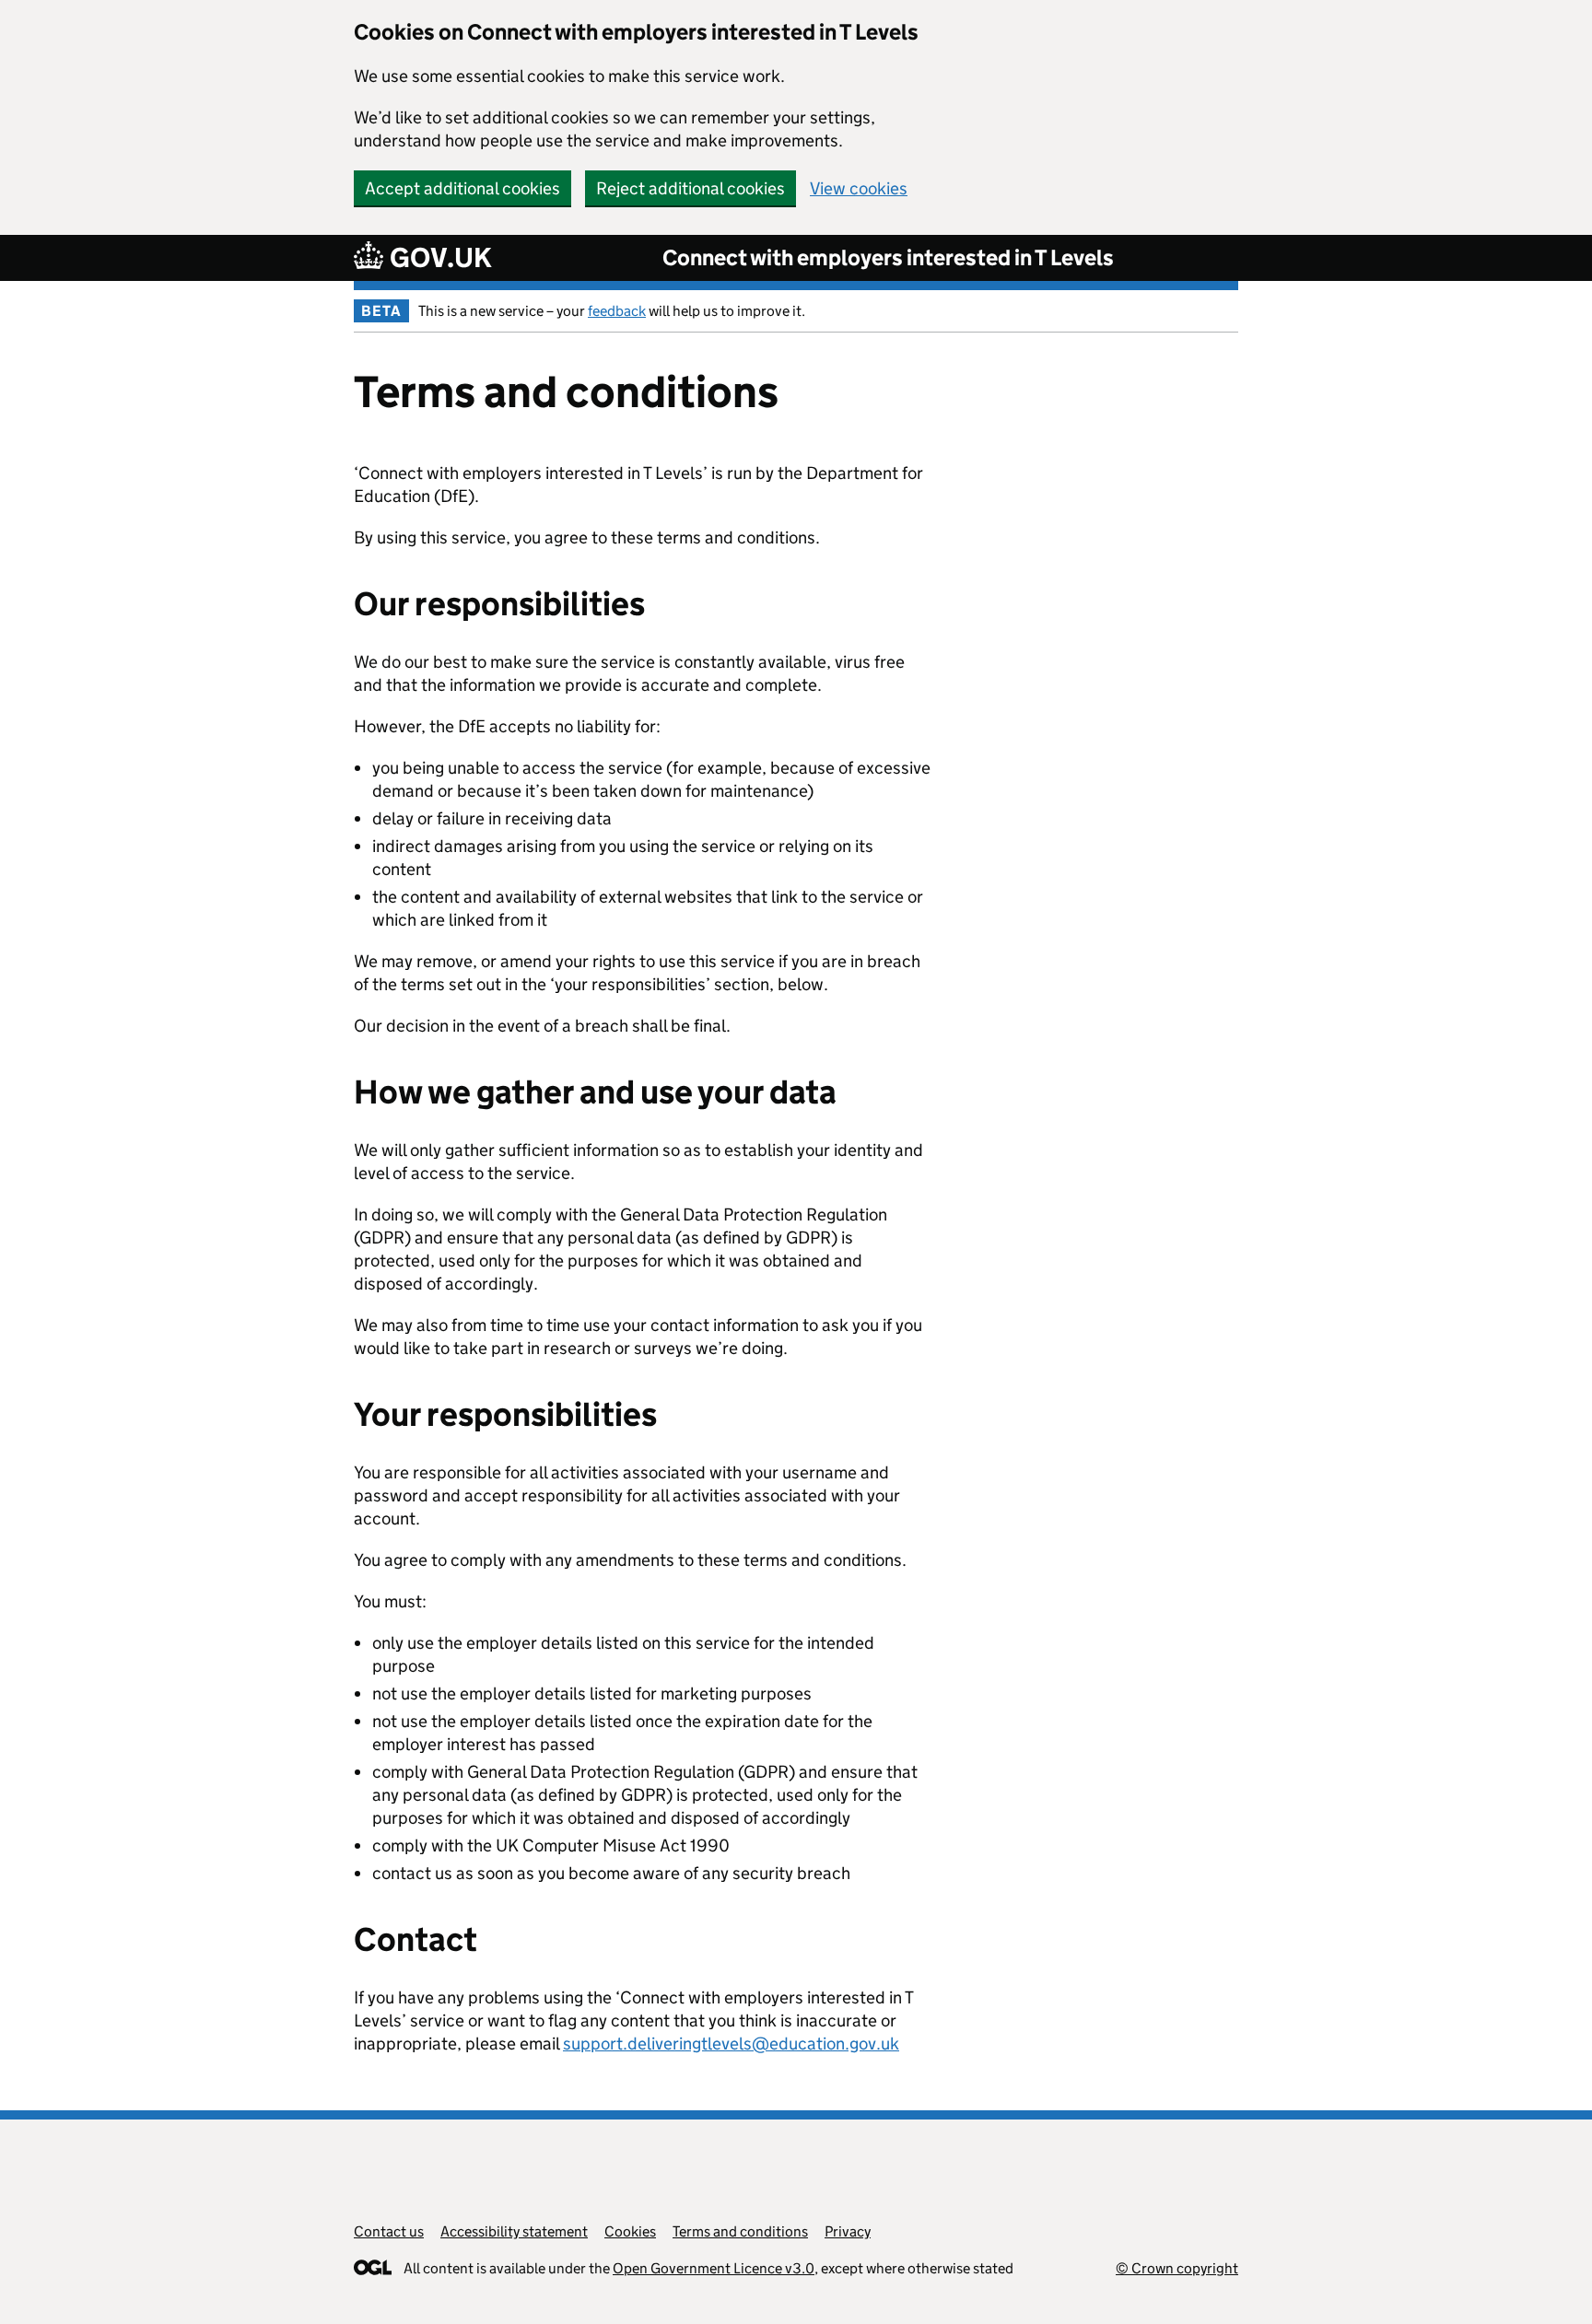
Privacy (848, 2231)
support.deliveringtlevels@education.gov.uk (731, 2044)
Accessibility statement (514, 2231)
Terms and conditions (740, 2231)
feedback (617, 311)
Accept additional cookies (462, 188)
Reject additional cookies (691, 188)
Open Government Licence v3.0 (714, 2268)
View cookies (859, 188)
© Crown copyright (1177, 2268)
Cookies (630, 2231)
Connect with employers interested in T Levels (888, 257)
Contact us (389, 2231)
